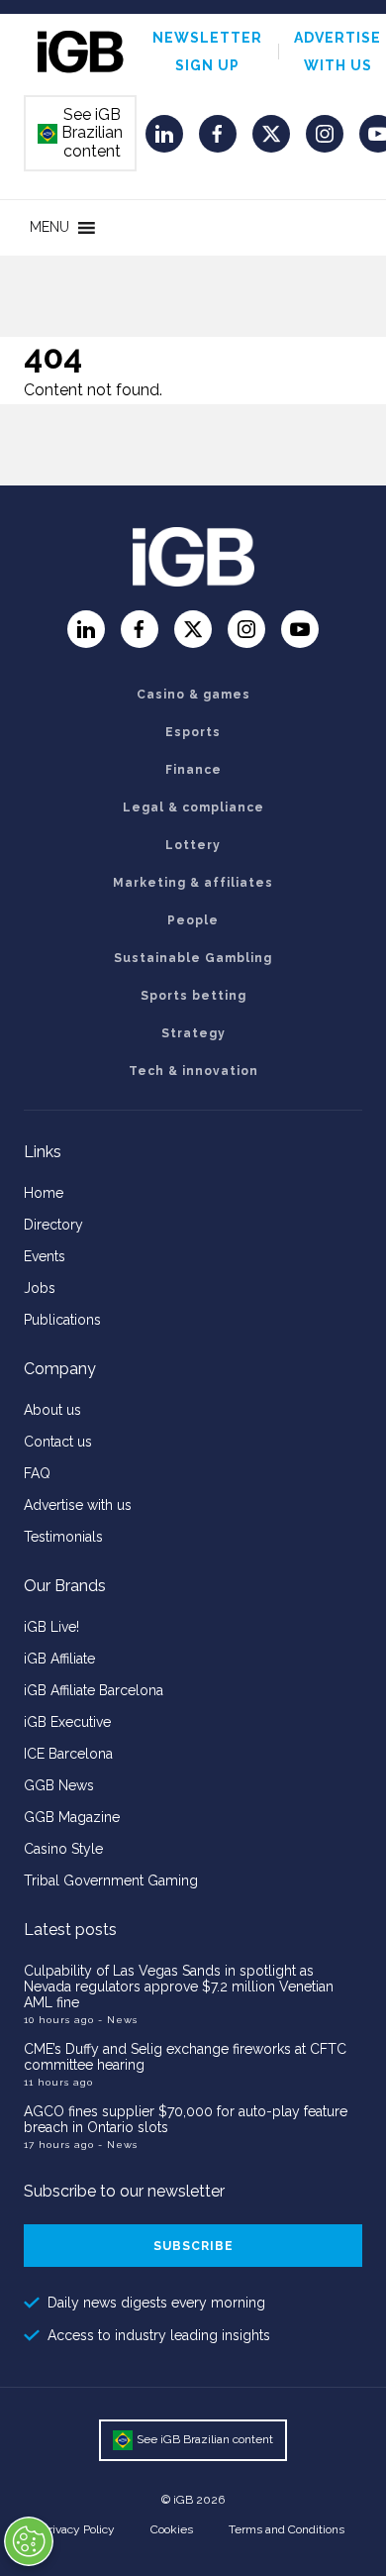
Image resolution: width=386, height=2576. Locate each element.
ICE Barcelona (68, 1754)
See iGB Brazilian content (81, 133)
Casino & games (193, 695)
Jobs (40, 1288)
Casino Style (63, 1849)
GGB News (59, 1785)
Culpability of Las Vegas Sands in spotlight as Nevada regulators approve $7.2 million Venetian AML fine (179, 1986)
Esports (193, 732)
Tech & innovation (193, 1071)
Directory (53, 1225)
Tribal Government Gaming (111, 1880)
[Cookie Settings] (29, 2541)
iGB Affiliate (59, 1659)
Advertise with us (78, 1505)
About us (52, 1410)
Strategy (193, 1033)
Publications (62, 1320)
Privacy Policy (78, 2529)
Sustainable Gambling (193, 958)
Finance (193, 770)
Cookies (172, 2529)
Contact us (58, 1442)
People (193, 920)
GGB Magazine (72, 1817)
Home (44, 1193)
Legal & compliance (193, 807)
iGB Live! (51, 1627)
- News (118, 2020)
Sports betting (193, 996)
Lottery (193, 845)
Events (45, 1256)
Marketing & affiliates (193, 883)
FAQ (37, 1473)
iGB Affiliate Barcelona (94, 1690)
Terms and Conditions (287, 2529)
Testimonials (63, 1537)
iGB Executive (67, 1722)
